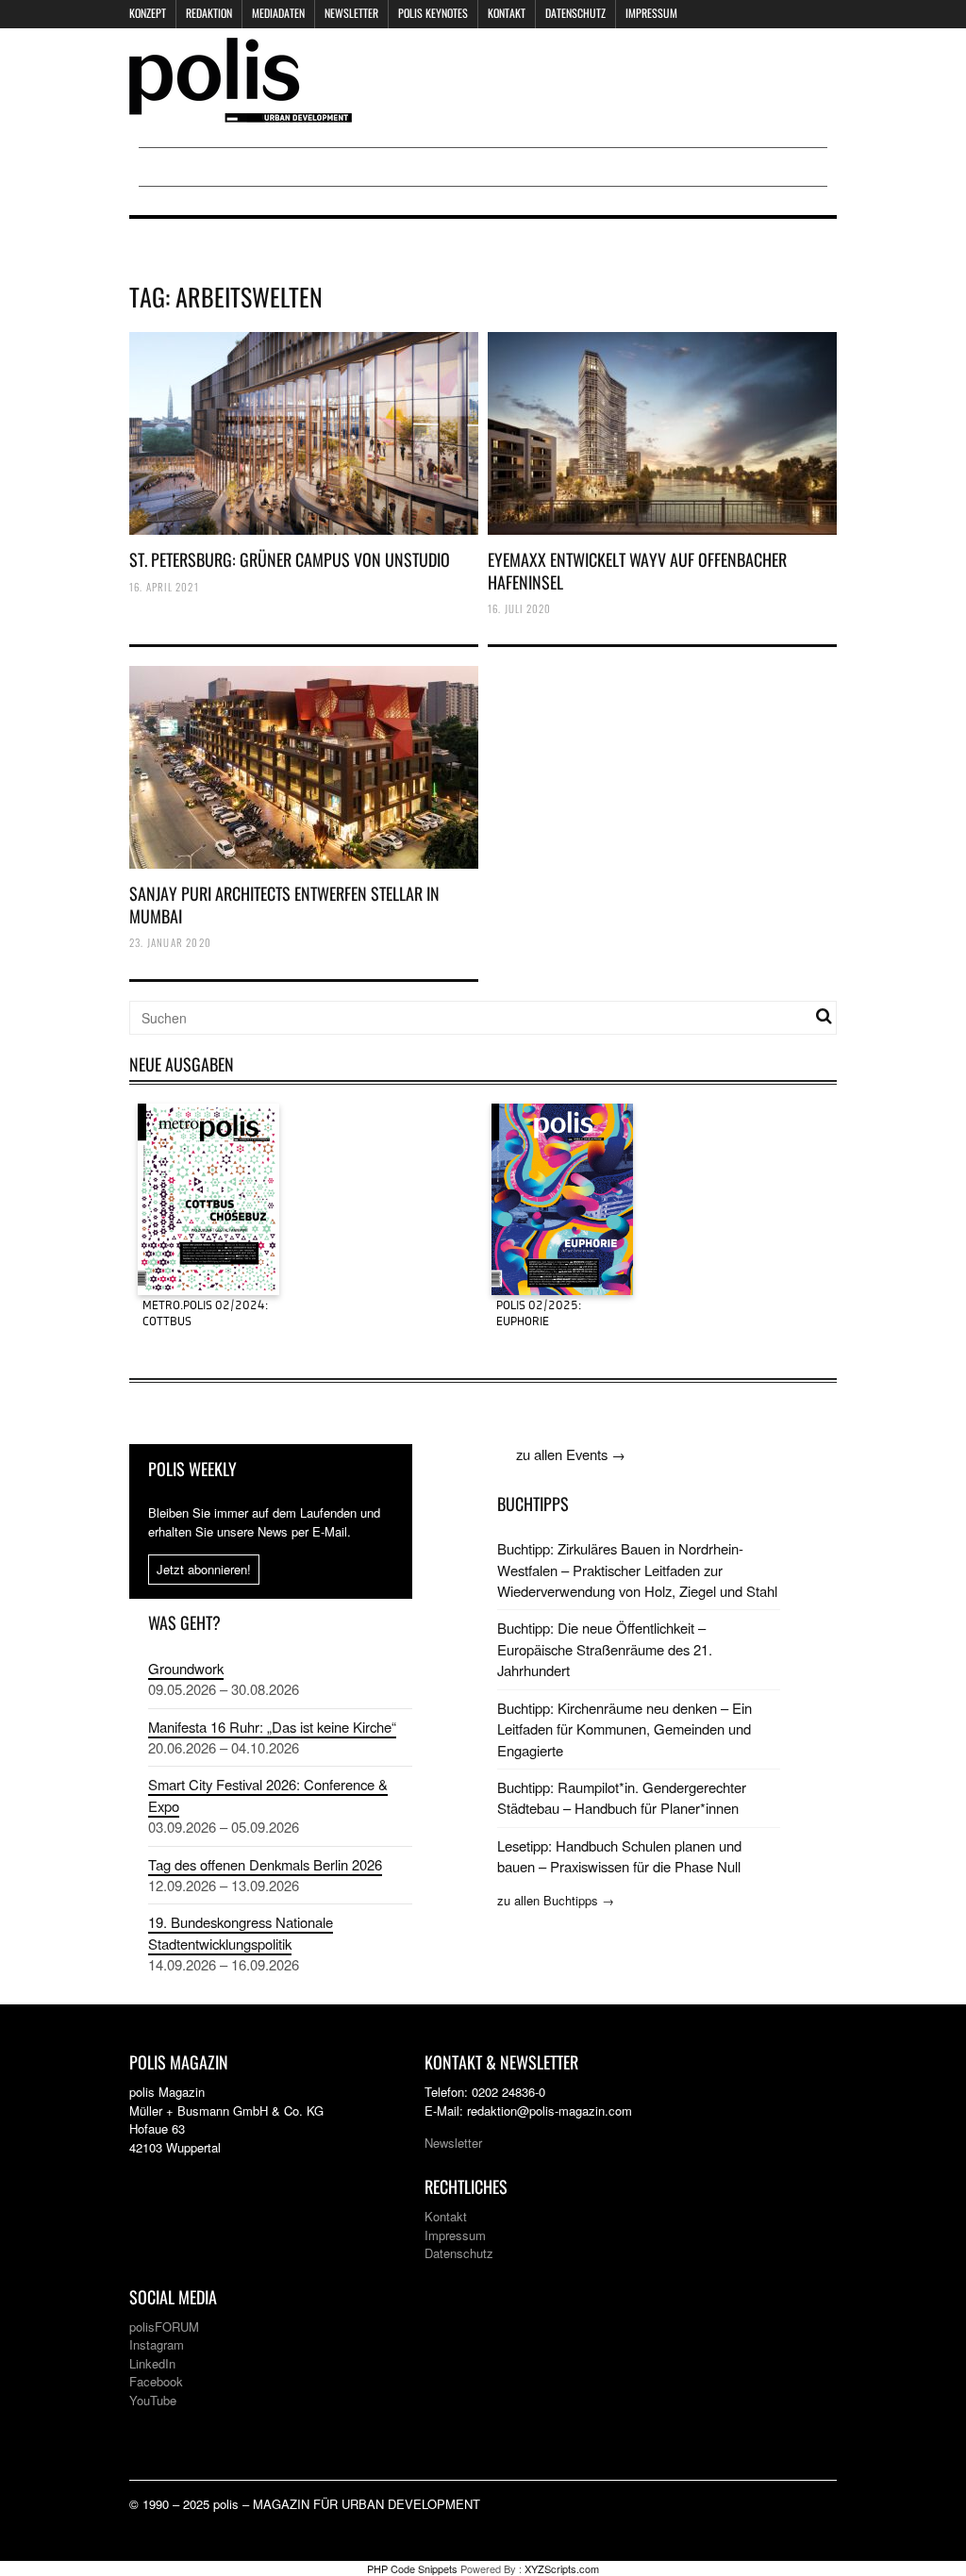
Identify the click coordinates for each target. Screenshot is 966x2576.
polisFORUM (164, 2327)
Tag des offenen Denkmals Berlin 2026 (265, 1864)
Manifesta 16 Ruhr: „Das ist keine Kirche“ (272, 1727)
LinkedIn (152, 2363)
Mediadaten (278, 13)
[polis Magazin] (241, 111)
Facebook (156, 2381)
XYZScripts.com (562, 2568)
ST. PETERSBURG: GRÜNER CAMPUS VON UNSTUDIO (290, 559)
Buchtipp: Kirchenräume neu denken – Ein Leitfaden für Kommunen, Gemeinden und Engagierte (625, 1729)
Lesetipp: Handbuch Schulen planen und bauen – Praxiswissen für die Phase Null (619, 1856)
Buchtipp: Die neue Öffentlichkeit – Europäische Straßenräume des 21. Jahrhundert (605, 1649)
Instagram (157, 2344)
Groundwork (186, 1668)
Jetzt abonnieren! (204, 1569)
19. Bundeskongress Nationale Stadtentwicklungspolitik (241, 1932)
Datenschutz (575, 13)
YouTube (153, 2400)
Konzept (148, 13)
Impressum (651, 13)
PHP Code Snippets (412, 2568)
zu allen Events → (571, 1454)
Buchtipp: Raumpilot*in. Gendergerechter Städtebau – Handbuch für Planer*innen (622, 1797)
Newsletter (351, 13)
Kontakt (507, 13)
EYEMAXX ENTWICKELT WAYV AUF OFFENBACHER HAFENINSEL (637, 570)
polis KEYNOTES (433, 13)
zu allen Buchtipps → (556, 1900)
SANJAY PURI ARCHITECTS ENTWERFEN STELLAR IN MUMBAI (284, 904)
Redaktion (209, 13)
